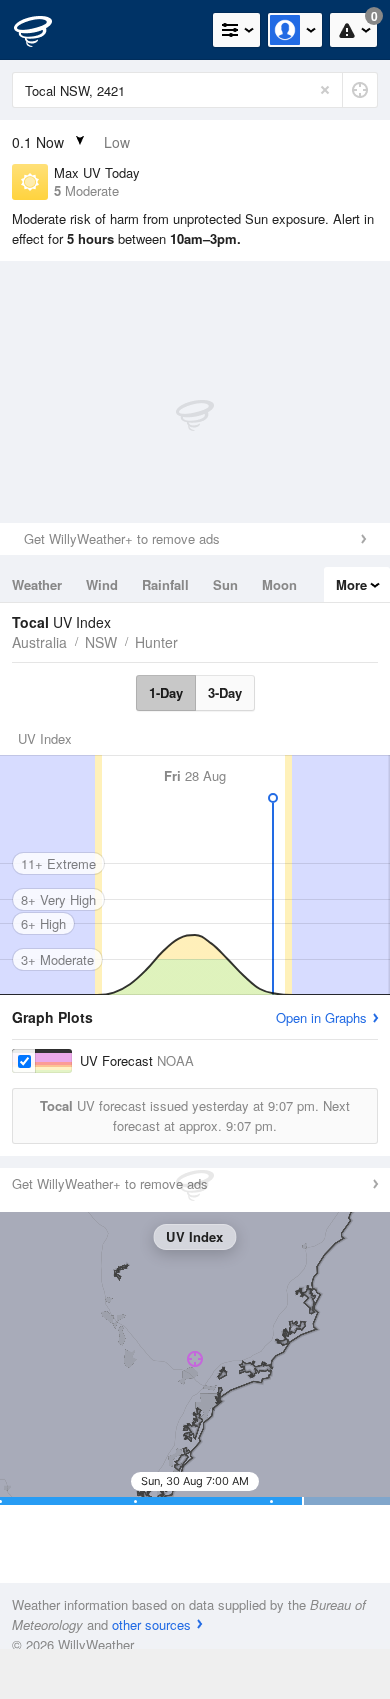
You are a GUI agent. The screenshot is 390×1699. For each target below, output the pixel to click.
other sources (151, 1624)
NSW (101, 642)
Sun (225, 584)
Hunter (156, 642)
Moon (279, 584)
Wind (102, 584)
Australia (39, 642)
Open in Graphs (321, 1017)
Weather (37, 584)
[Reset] (325, 90)
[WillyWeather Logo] (45, 30)
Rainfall (165, 584)
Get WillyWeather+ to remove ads (122, 538)
